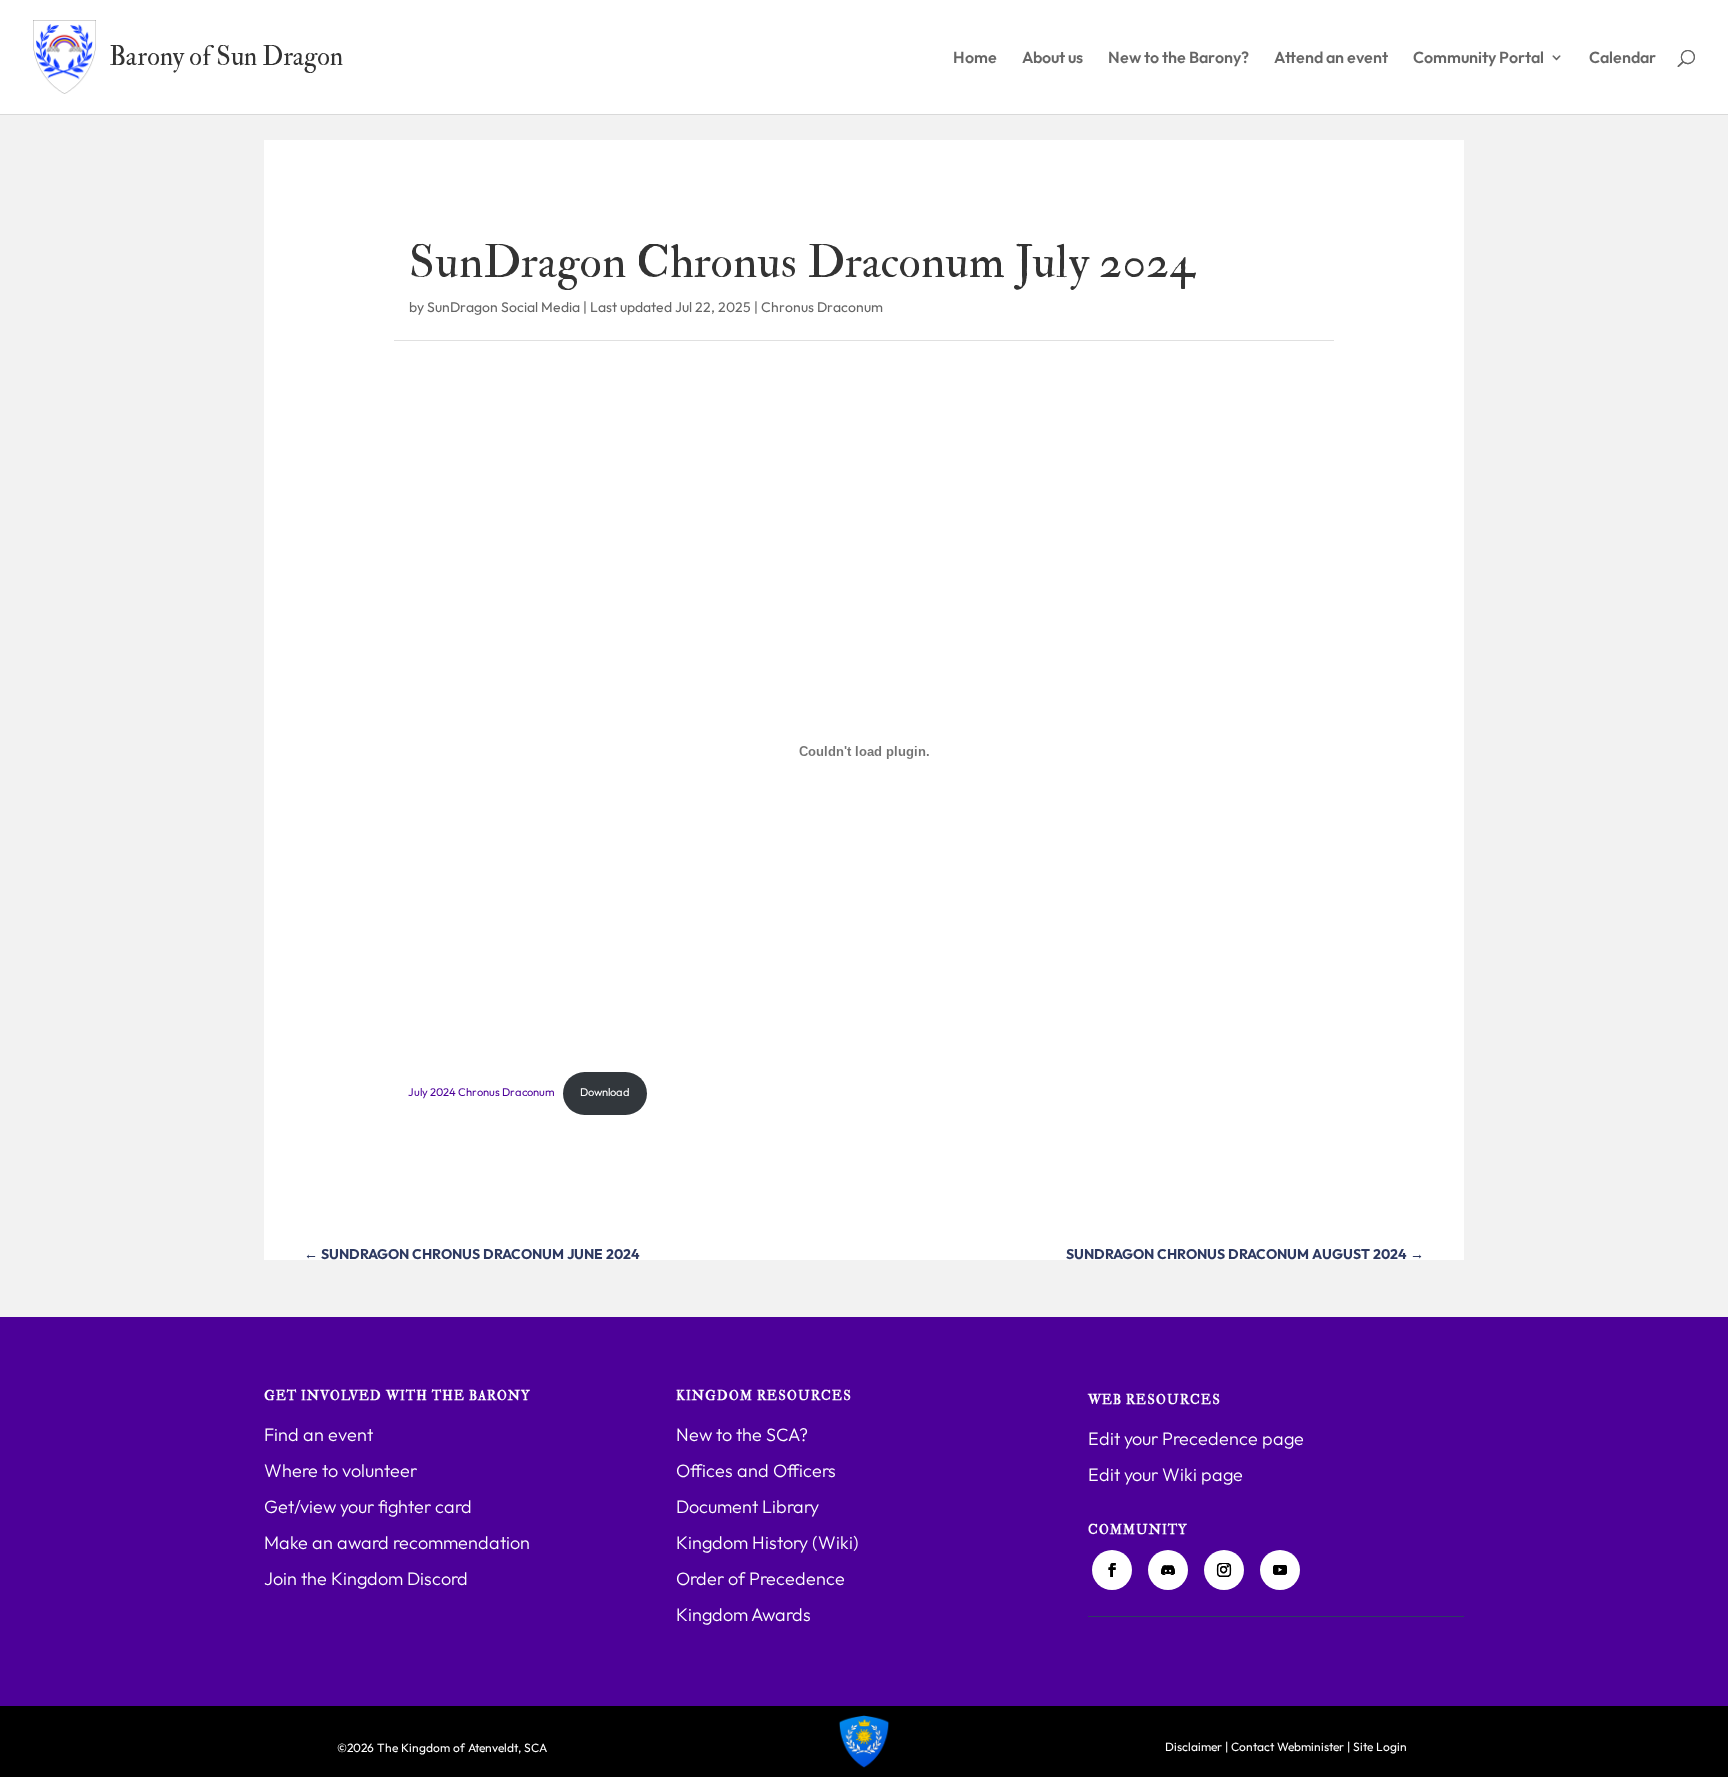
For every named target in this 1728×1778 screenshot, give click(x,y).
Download (605, 1092)
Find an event (318, 1434)
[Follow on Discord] (1168, 1570)
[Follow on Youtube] (1280, 1570)
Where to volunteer (340, 1470)
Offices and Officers (756, 1470)
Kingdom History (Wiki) (767, 1542)
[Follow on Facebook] (1112, 1570)
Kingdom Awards (743, 1614)
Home (975, 58)
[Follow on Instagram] (1224, 1570)
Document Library (747, 1506)
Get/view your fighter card (368, 1506)
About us (1052, 58)
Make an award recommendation (397, 1542)
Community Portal (1478, 58)
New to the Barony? (1178, 58)
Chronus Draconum (822, 307)
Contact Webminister (1287, 1746)
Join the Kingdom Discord (366, 1578)
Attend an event (1331, 58)
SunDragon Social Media (503, 307)
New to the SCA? (742, 1434)
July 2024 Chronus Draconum (481, 1092)
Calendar (1622, 58)
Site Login (1380, 1746)
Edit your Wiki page (1165, 1474)
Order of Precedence (760, 1578)
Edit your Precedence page (1196, 1438)
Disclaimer (1193, 1746)
